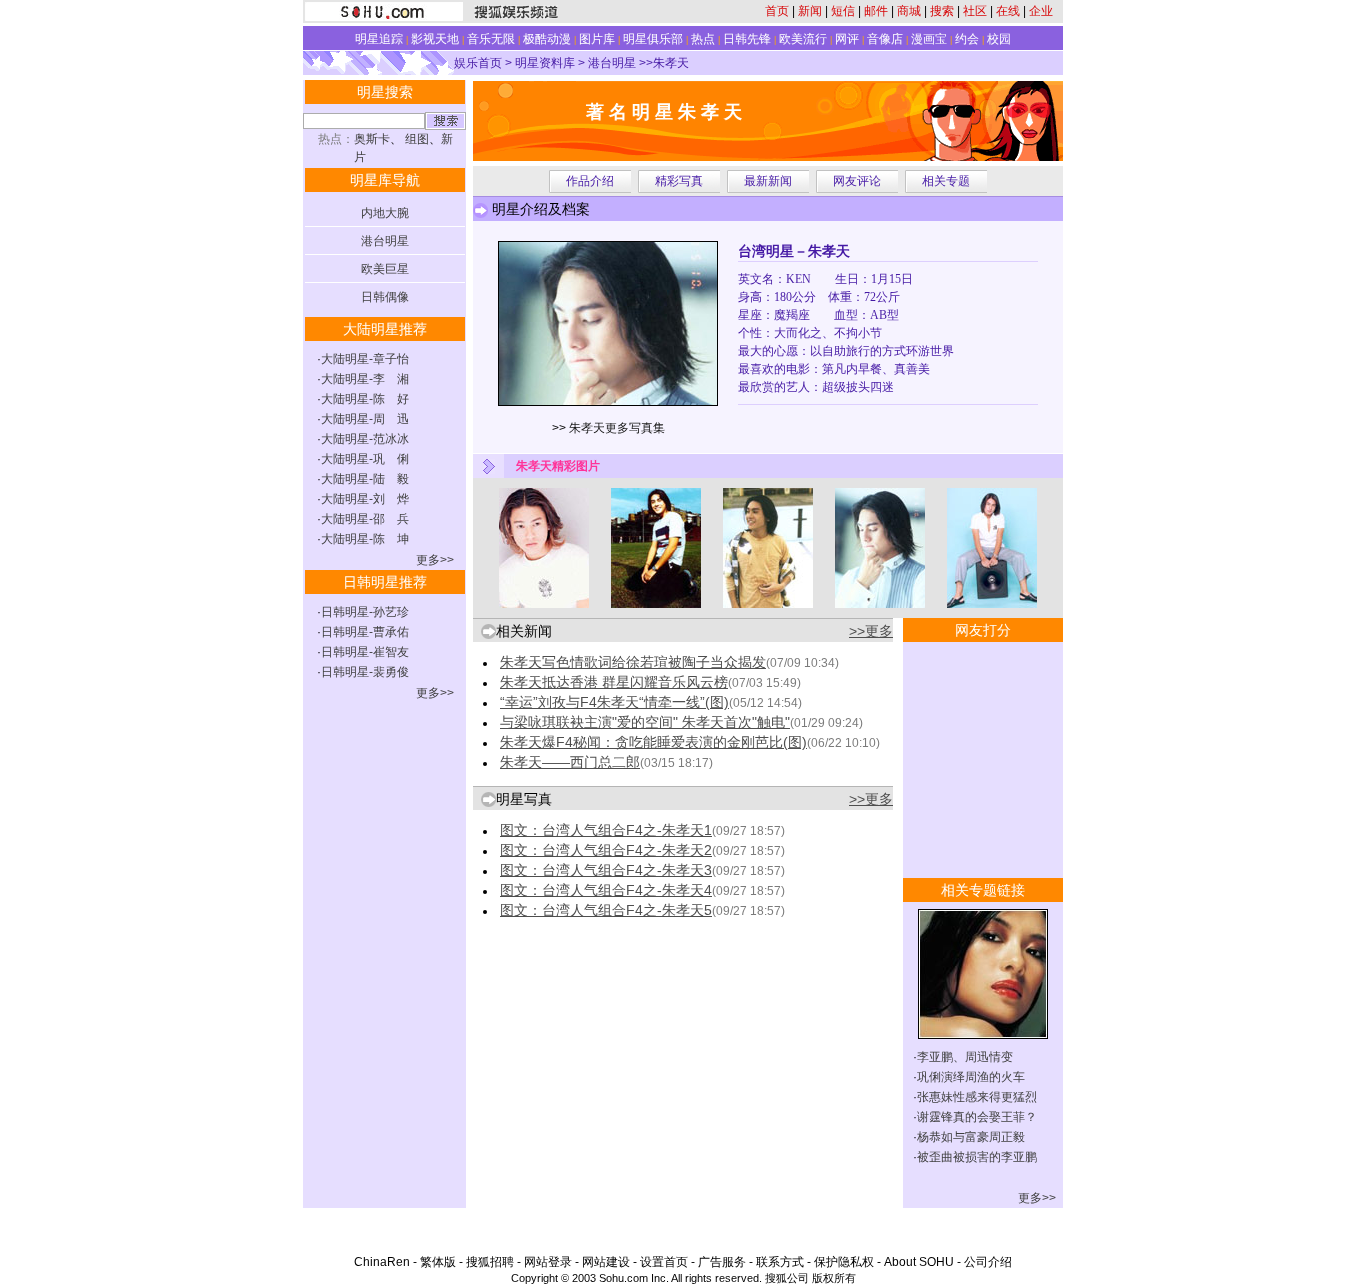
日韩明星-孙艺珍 (365, 612)
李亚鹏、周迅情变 (965, 1057)
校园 (999, 39)
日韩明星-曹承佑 (365, 632)
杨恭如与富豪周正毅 (971, 1137)
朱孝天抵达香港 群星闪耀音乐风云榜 (614, 682)
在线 (1008, 11)
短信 (843, 11)
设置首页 (664, 1262)
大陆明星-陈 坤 (365, 539)
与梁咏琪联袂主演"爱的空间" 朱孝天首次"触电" (645, 722)
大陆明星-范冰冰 (365, 439)
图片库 (597, 39)
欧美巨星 (385, 269)
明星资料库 (545, 63)
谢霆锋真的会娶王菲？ (977, 1117)
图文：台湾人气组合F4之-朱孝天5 (606, 910)
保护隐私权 (844, 1262)
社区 (975, 11)
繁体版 (438, 1262)
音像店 (885, 39)
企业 (1041, 11)
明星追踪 (379, 39)
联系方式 (780, 1262)
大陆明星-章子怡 (365, 359)
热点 (703, 39)
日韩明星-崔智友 (365, 652)
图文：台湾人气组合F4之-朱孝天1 (606, 830)
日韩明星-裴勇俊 (365, 672)
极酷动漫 (547, 39)
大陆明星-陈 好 (365, 399)
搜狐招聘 (490, 1262)
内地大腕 (385, 213)
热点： (336, 139)
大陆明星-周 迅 (365, 419)
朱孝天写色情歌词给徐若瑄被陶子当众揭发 (633, 662)
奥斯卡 (372, 139)
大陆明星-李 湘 (365, 379)
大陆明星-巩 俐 (365, 459)
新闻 (810, 11)
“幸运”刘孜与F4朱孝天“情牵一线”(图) (614, 702)
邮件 (876, 11)
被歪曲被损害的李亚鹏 (977, 1157)
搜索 (942, 11)
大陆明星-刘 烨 (365, 499)
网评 (847, 39)
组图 (417, 139)
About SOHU (919, 1262)
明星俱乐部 (653, 39)
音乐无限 (491, 39)
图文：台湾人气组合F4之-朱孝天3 (606, 870)
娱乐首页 (478, 63)
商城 (909, 11)
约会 (967, 39)
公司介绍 (988, 1262)
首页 (777, 11)
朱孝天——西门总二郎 (570, 762)
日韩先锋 (747, 39)
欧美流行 (803, 39)
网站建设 (606, 1262)
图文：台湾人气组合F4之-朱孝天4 (606, 890)
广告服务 (722, 1262)
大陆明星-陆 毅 (365, 479)
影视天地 (435, 39)
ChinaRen (382, 1262)
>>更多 (871, 631)
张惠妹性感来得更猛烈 (977, 1097)
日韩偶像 (385, 297)
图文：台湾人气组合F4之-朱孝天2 (606, 850)
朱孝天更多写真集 (617, 428)
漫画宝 (929, 39)
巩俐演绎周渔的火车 (971, 1077)
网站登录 (548, 1262)
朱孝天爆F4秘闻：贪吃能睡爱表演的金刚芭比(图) (653, 742)
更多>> (435, 560)
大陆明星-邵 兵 (365, 519)
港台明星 (612, 63)
